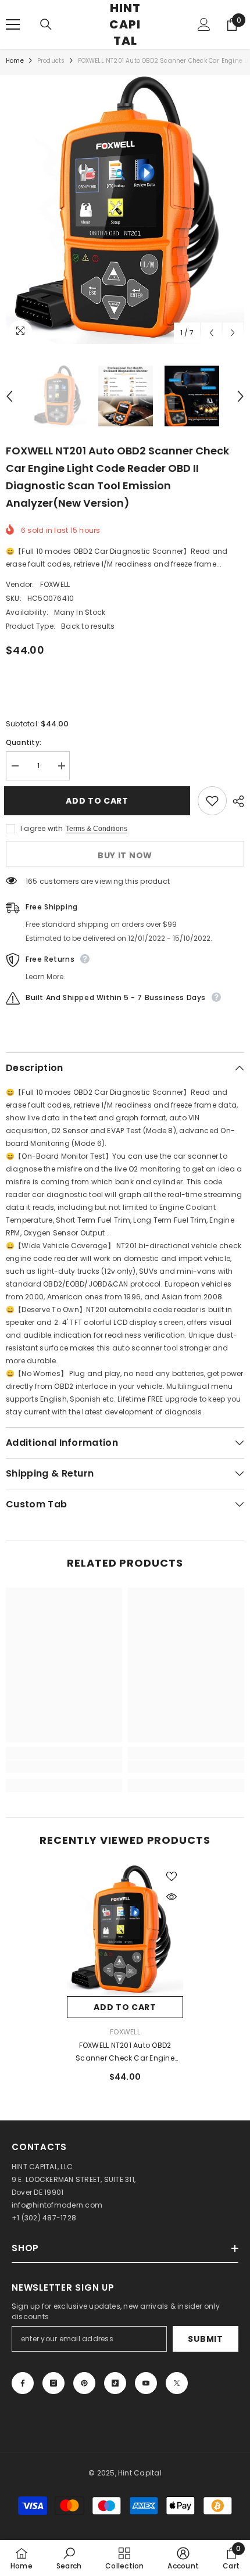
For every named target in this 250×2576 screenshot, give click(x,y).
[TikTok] (115, 2383)
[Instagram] (53, 2383)
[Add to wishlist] (212, 801)
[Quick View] (172, 1897)
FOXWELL (55, 584)
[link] (64, 1767)
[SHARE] (235, 801)
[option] (125, 209)
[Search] (46, 24)
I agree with (42, 828)
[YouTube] (146, 2383)
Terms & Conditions (97, 829)
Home (15, 61)
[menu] (13, 24)
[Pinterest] (84, 2383)
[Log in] (204, 24)
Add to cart (102, 801)
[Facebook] (23, 2383)
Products (51, 61)
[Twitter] (177, 2383)
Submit (205, 2339)
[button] (211, 333)
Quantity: (24, 742)
